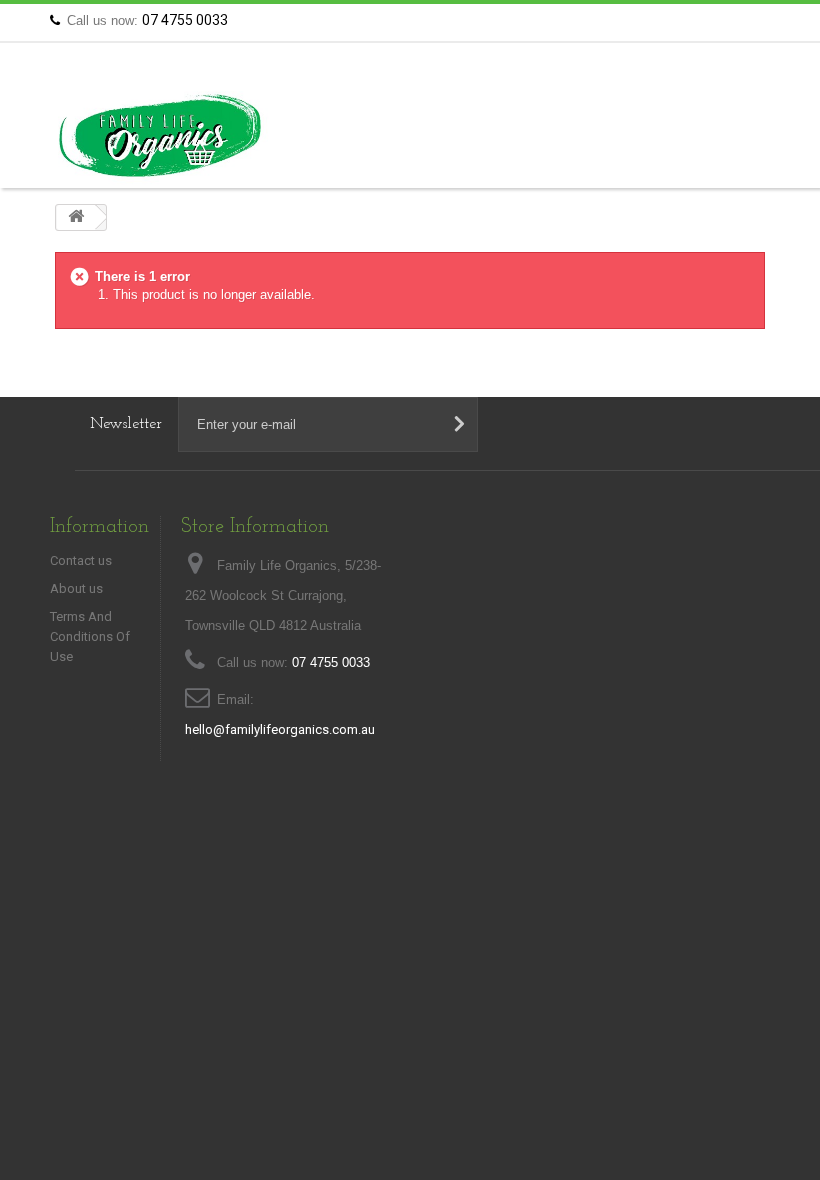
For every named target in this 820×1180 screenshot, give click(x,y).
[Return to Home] (76, 217)
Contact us (729, 20)
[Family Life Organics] (160, 135)
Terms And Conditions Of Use (90, 636)
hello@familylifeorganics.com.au (280, 729)
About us (76, 588)
